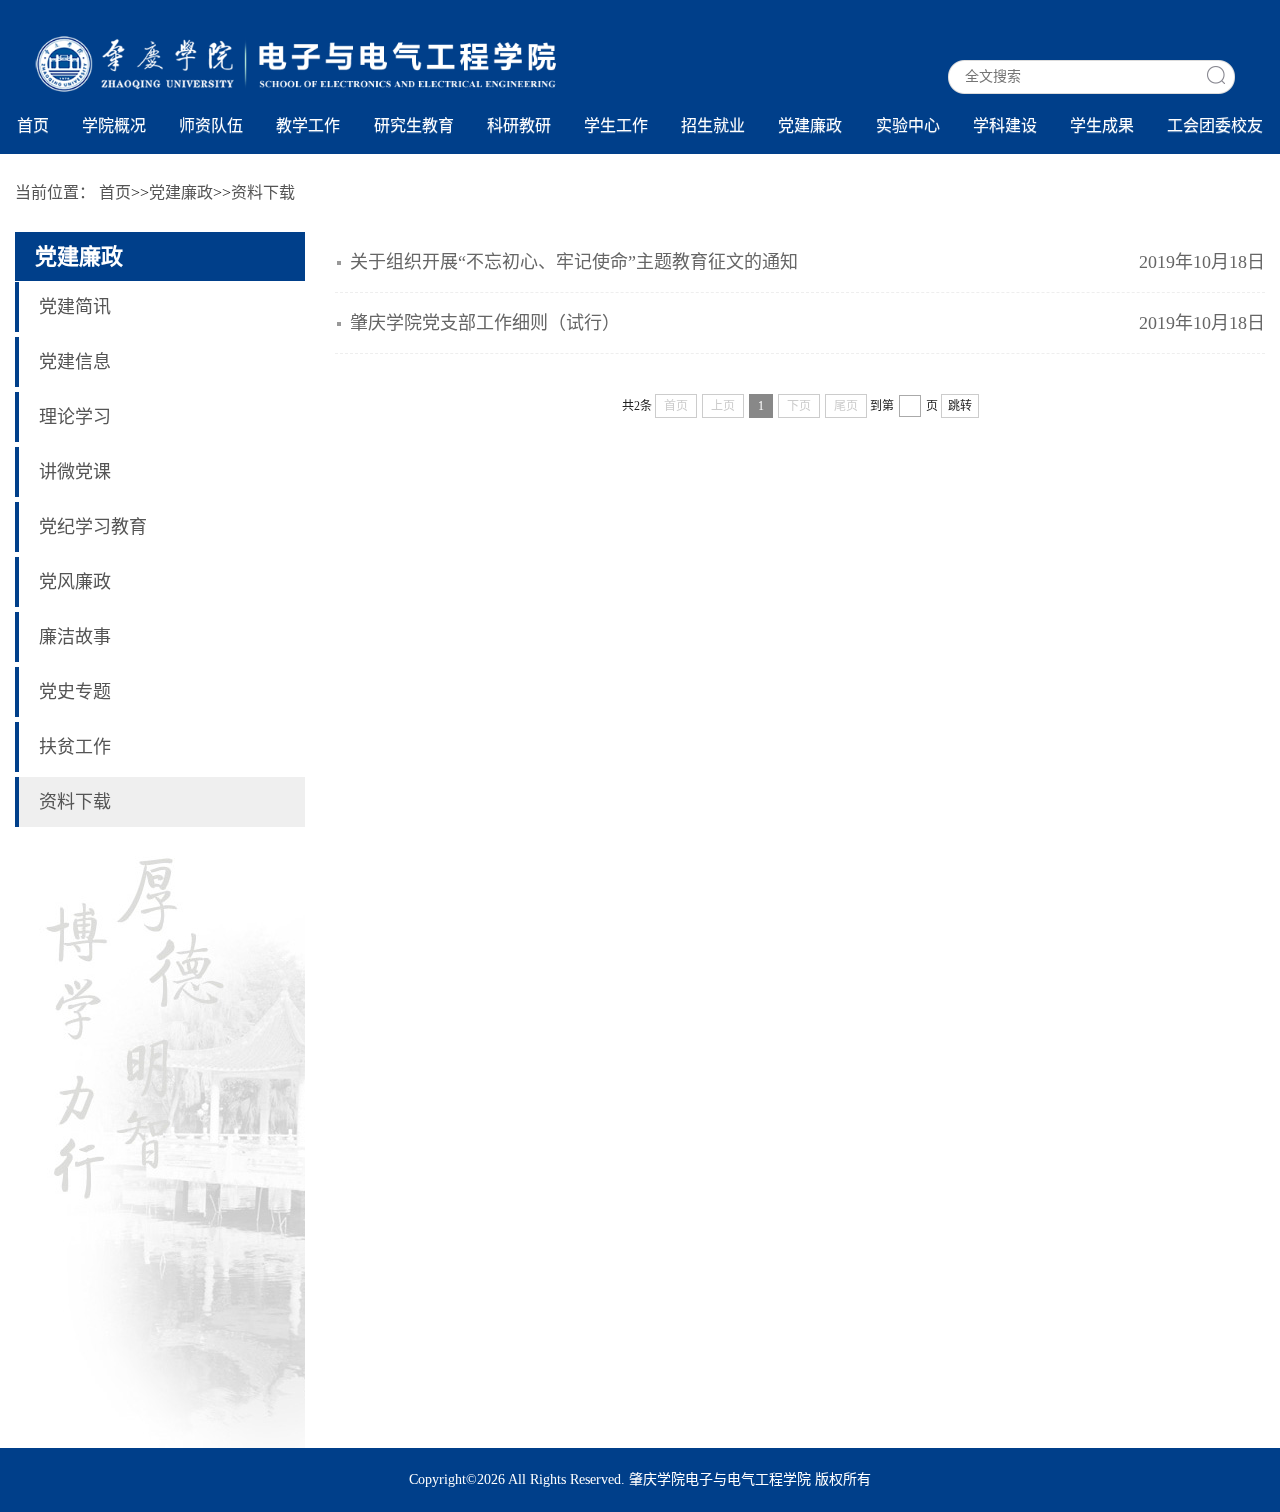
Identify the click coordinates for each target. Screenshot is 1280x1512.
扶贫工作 (75, 747)
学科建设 (1005, 125)
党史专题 (75, 692)
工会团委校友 (1215, 125)
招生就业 (713, 125)
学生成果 (1102, 125)
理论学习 (75, 417)
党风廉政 (75, 582)
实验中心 (908, 125)
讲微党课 (75, 472)
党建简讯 (75, 307)
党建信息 (75, 362)
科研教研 (519, 125)
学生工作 (616, 125)
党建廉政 (810, 125)
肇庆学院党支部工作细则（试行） (485, 323)
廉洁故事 (75, 637)
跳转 (960, 406)
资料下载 (75, 802)
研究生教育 (414, 125)
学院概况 (114, 125)
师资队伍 (211, 125)
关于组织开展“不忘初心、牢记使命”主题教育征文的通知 (574, 262)
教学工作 (308, 125)
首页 (33, 125)
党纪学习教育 (93, 527)
